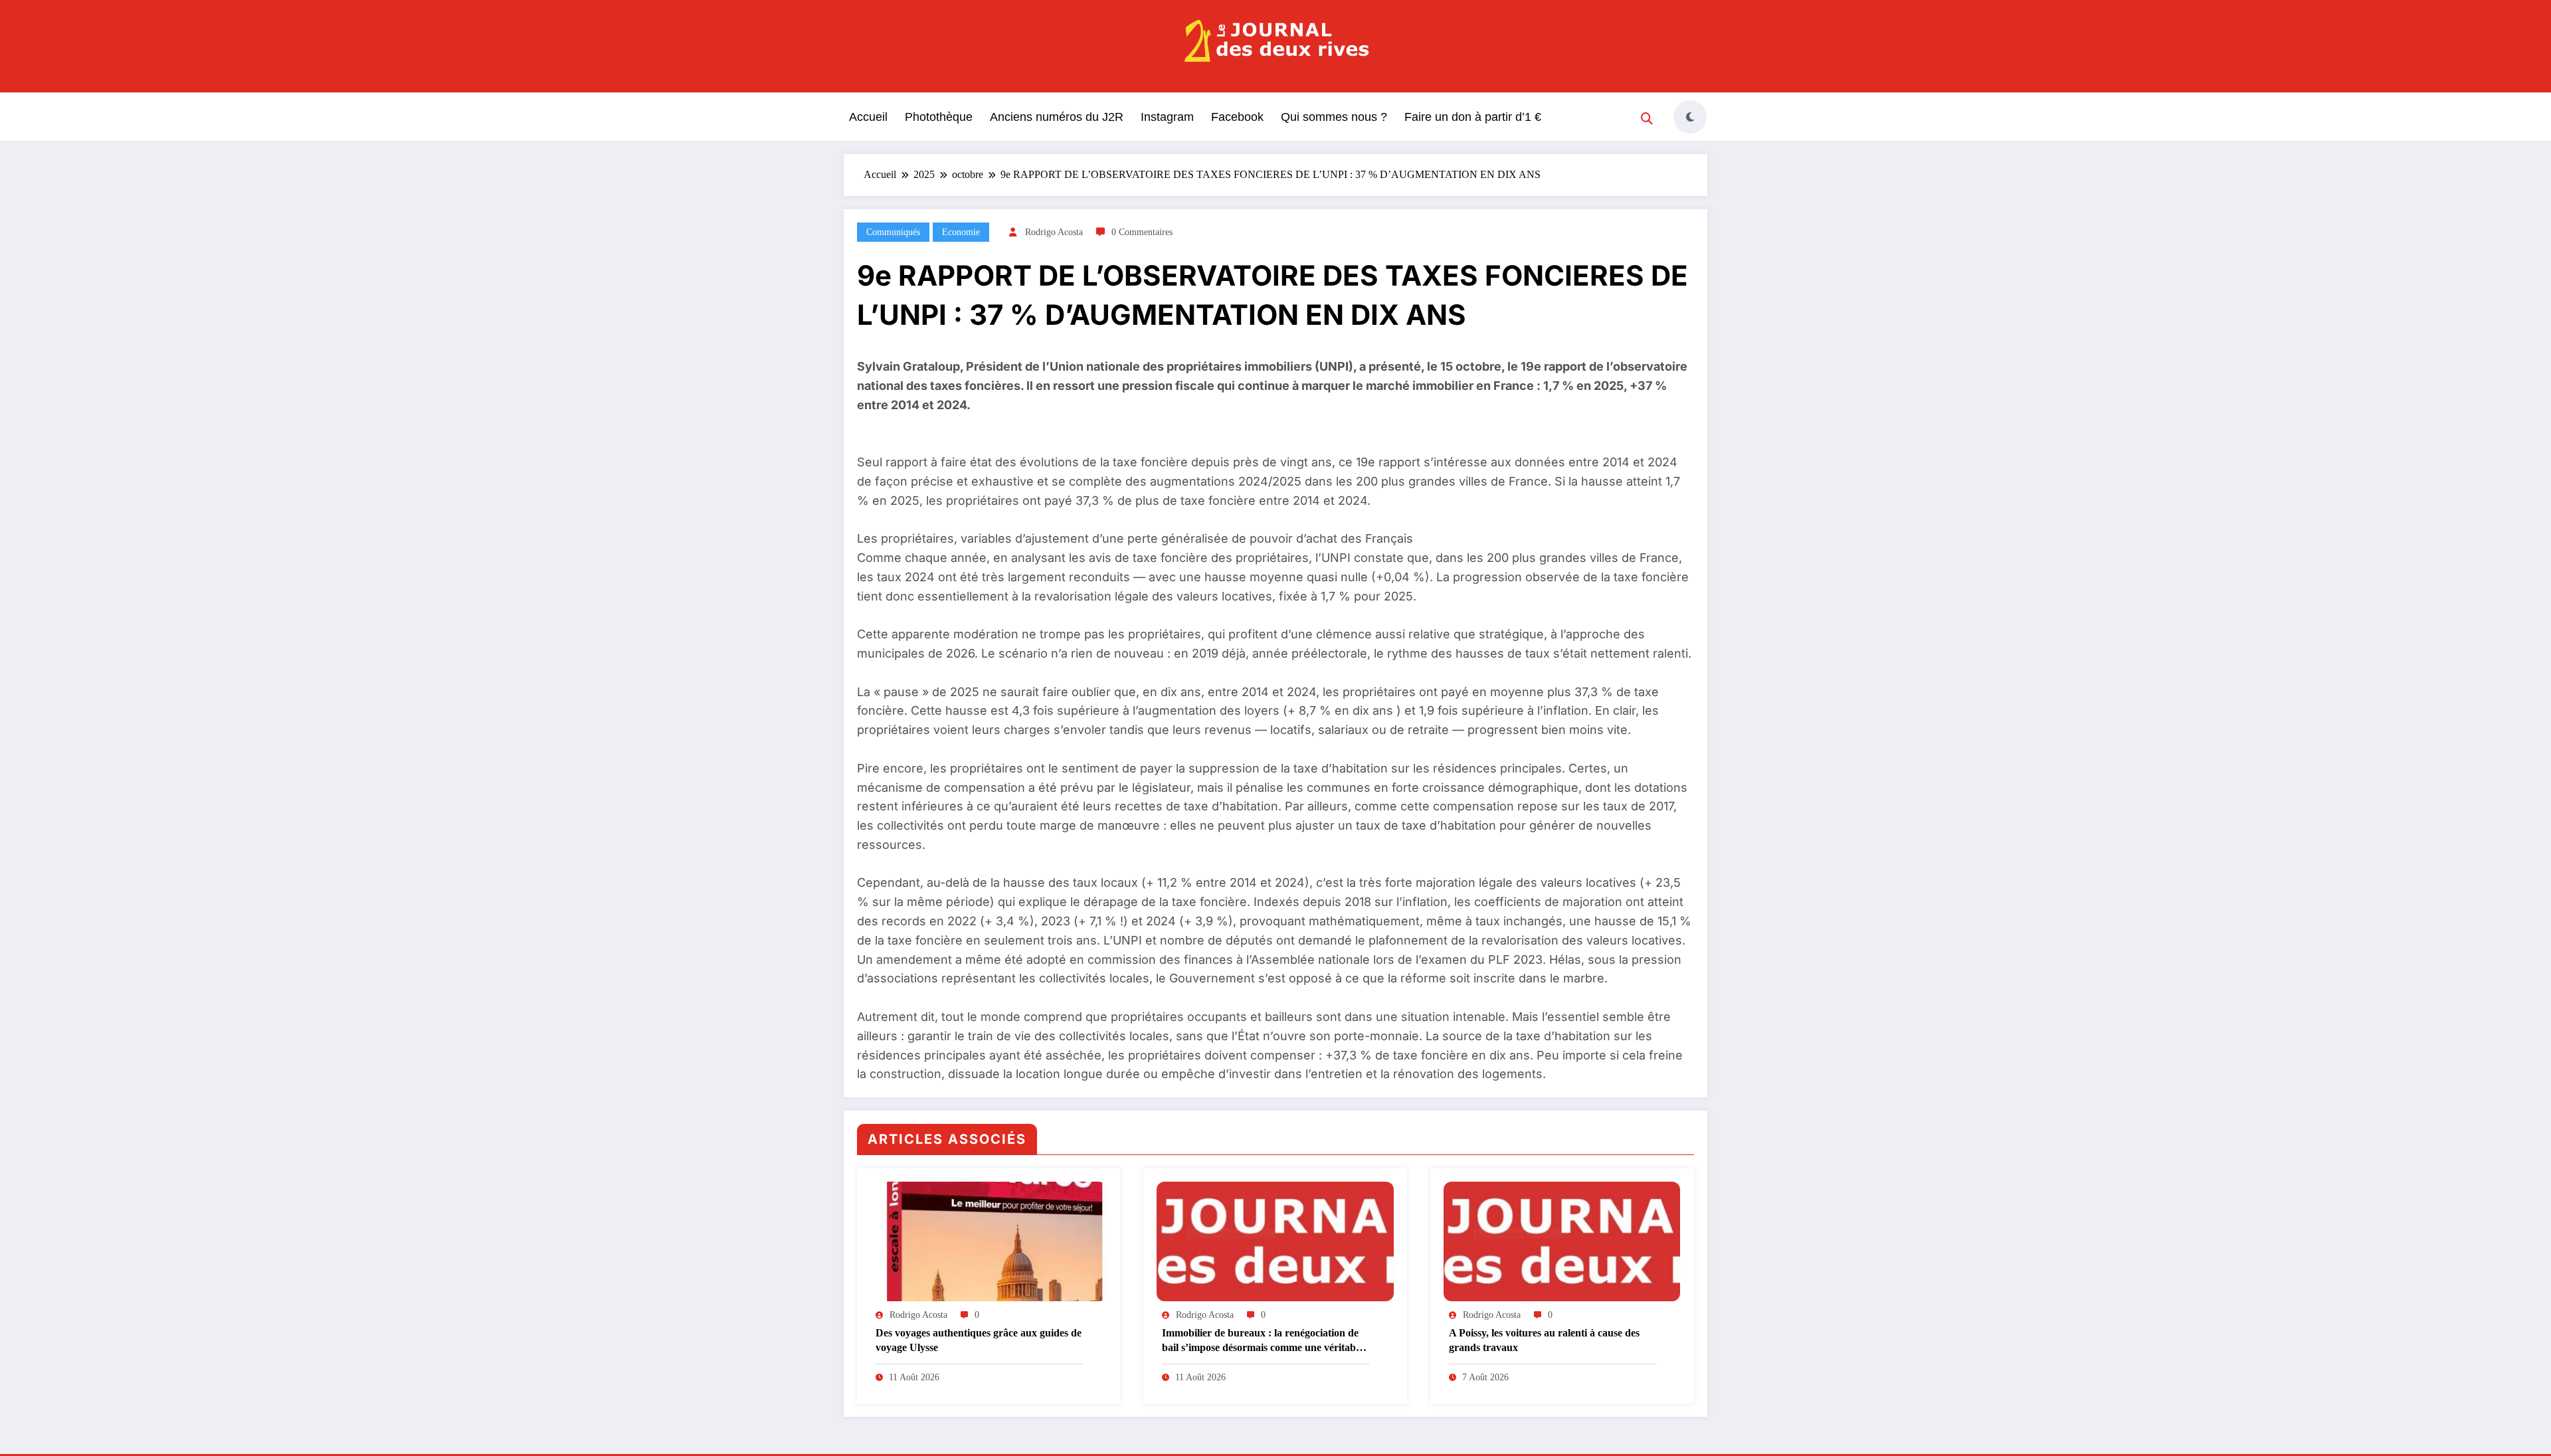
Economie (961, 232)
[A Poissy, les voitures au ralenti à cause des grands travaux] (1562, 1241)
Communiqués (893, 232)
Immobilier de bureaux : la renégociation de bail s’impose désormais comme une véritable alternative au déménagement (1263, 1341)
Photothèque (939, 117)
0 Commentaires (1142, 232)
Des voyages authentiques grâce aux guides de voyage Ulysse (979, 1340)
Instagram (1167, 117)
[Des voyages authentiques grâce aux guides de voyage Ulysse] (989, 1241)
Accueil (868, 117)
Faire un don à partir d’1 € (1473, 117)
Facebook (1237, 117)
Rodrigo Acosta (1054, 232)
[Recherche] (1647, 119)
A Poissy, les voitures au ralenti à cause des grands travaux (1544, 1340)
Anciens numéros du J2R (1057, 117)
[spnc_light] (1690, 117)
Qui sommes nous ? (1334, 117)
